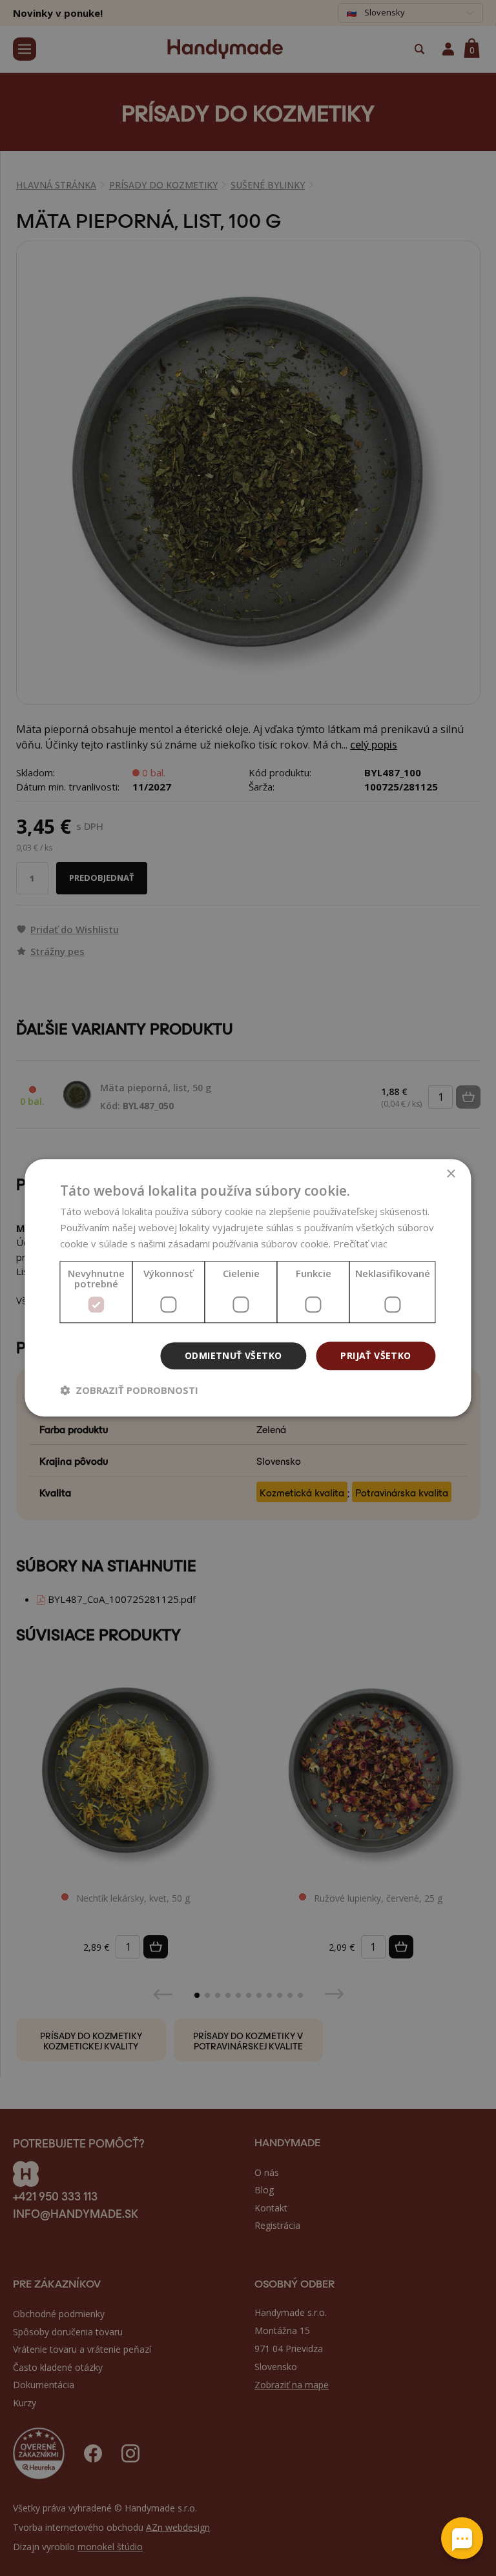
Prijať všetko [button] (376, 1355)
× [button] (450, 1174)
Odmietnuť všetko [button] (233, 1355)
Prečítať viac (360, 1243)
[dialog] (248, 1288)
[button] (129, 1391)
